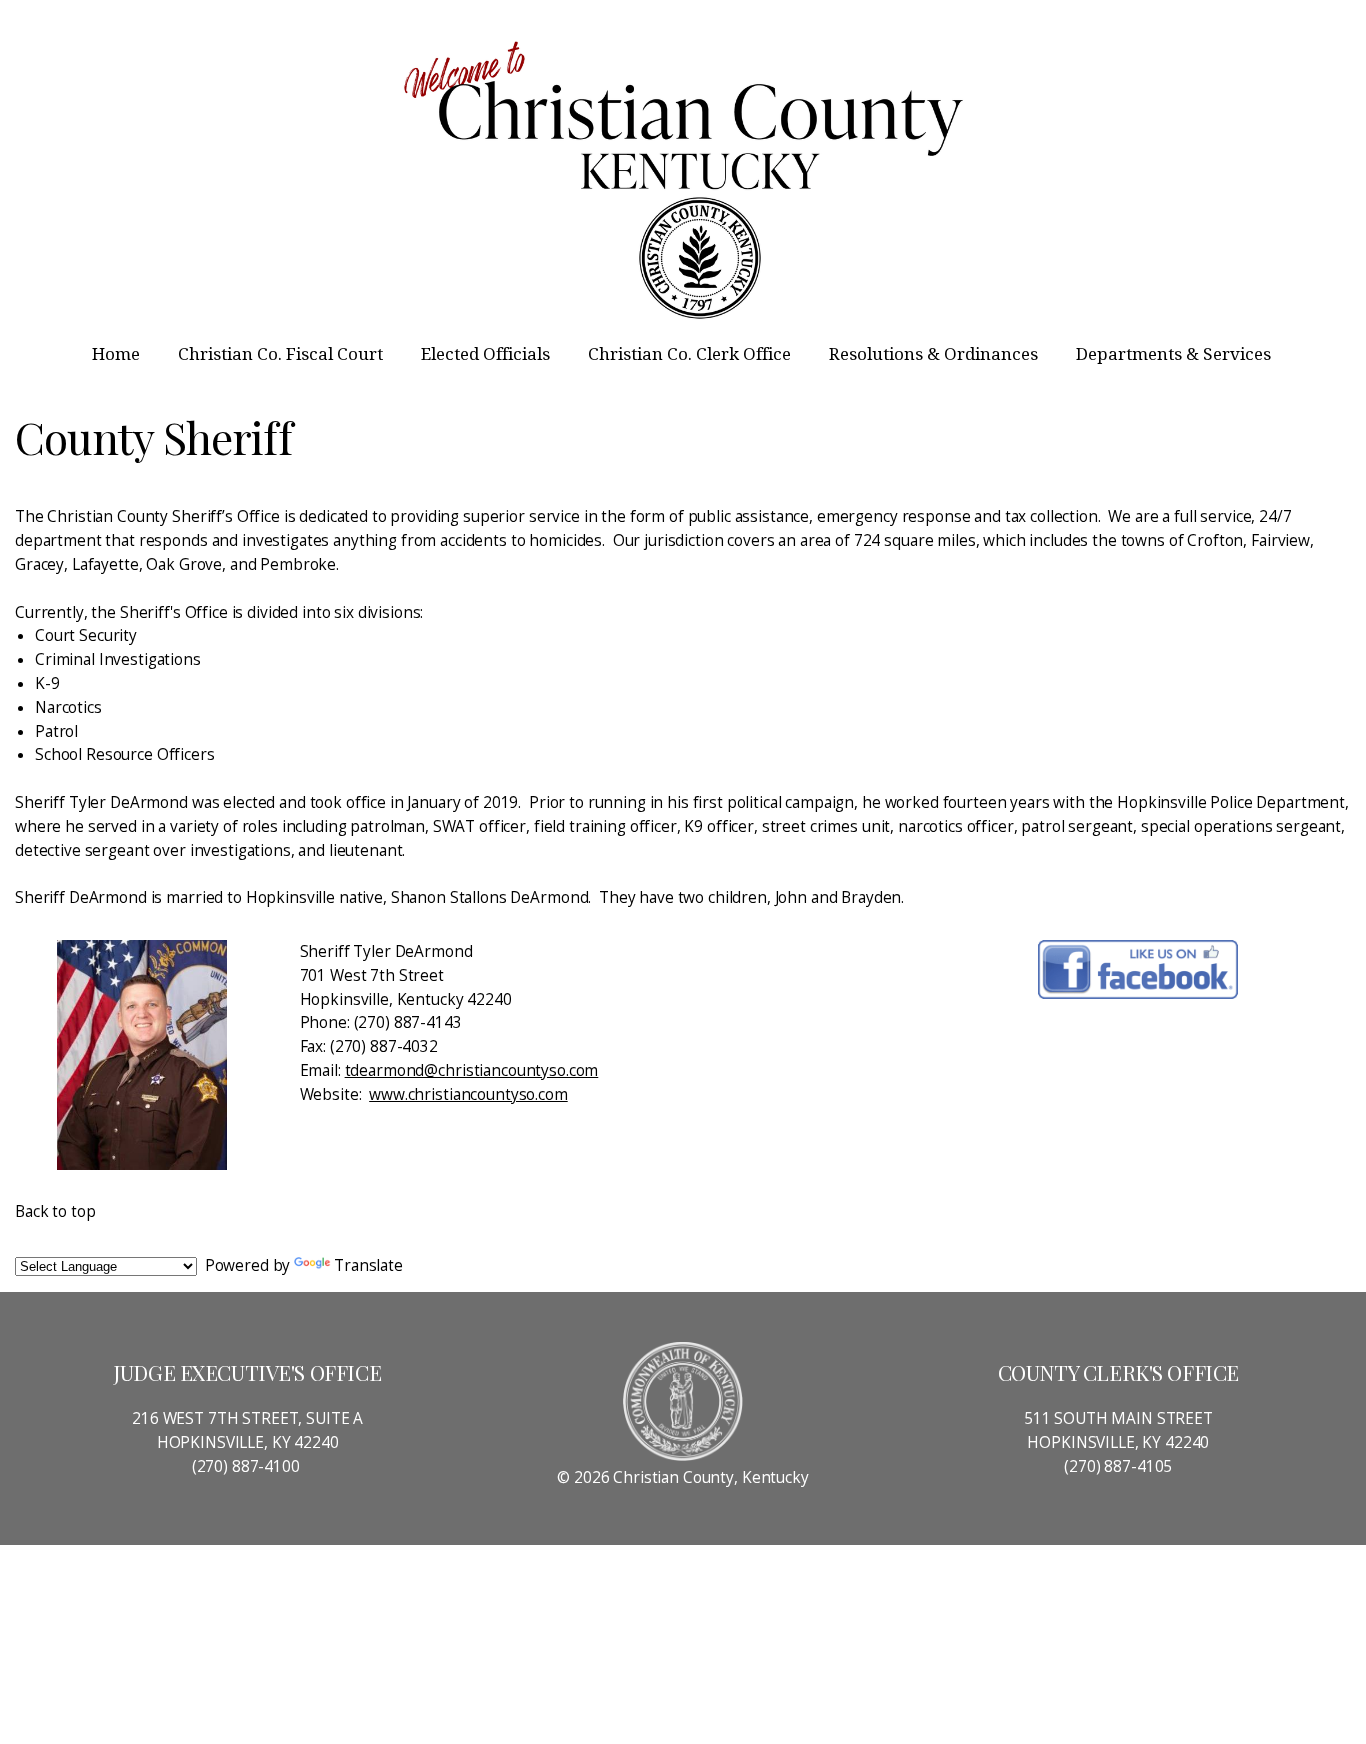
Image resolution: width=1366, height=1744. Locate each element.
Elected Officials (487, 354)
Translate (368, 1265)
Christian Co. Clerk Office (691, 354)
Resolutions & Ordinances (935, 354)
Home (118, 354)
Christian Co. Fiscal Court (282, 354)
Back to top (55, 1211)
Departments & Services (1175, 354)
